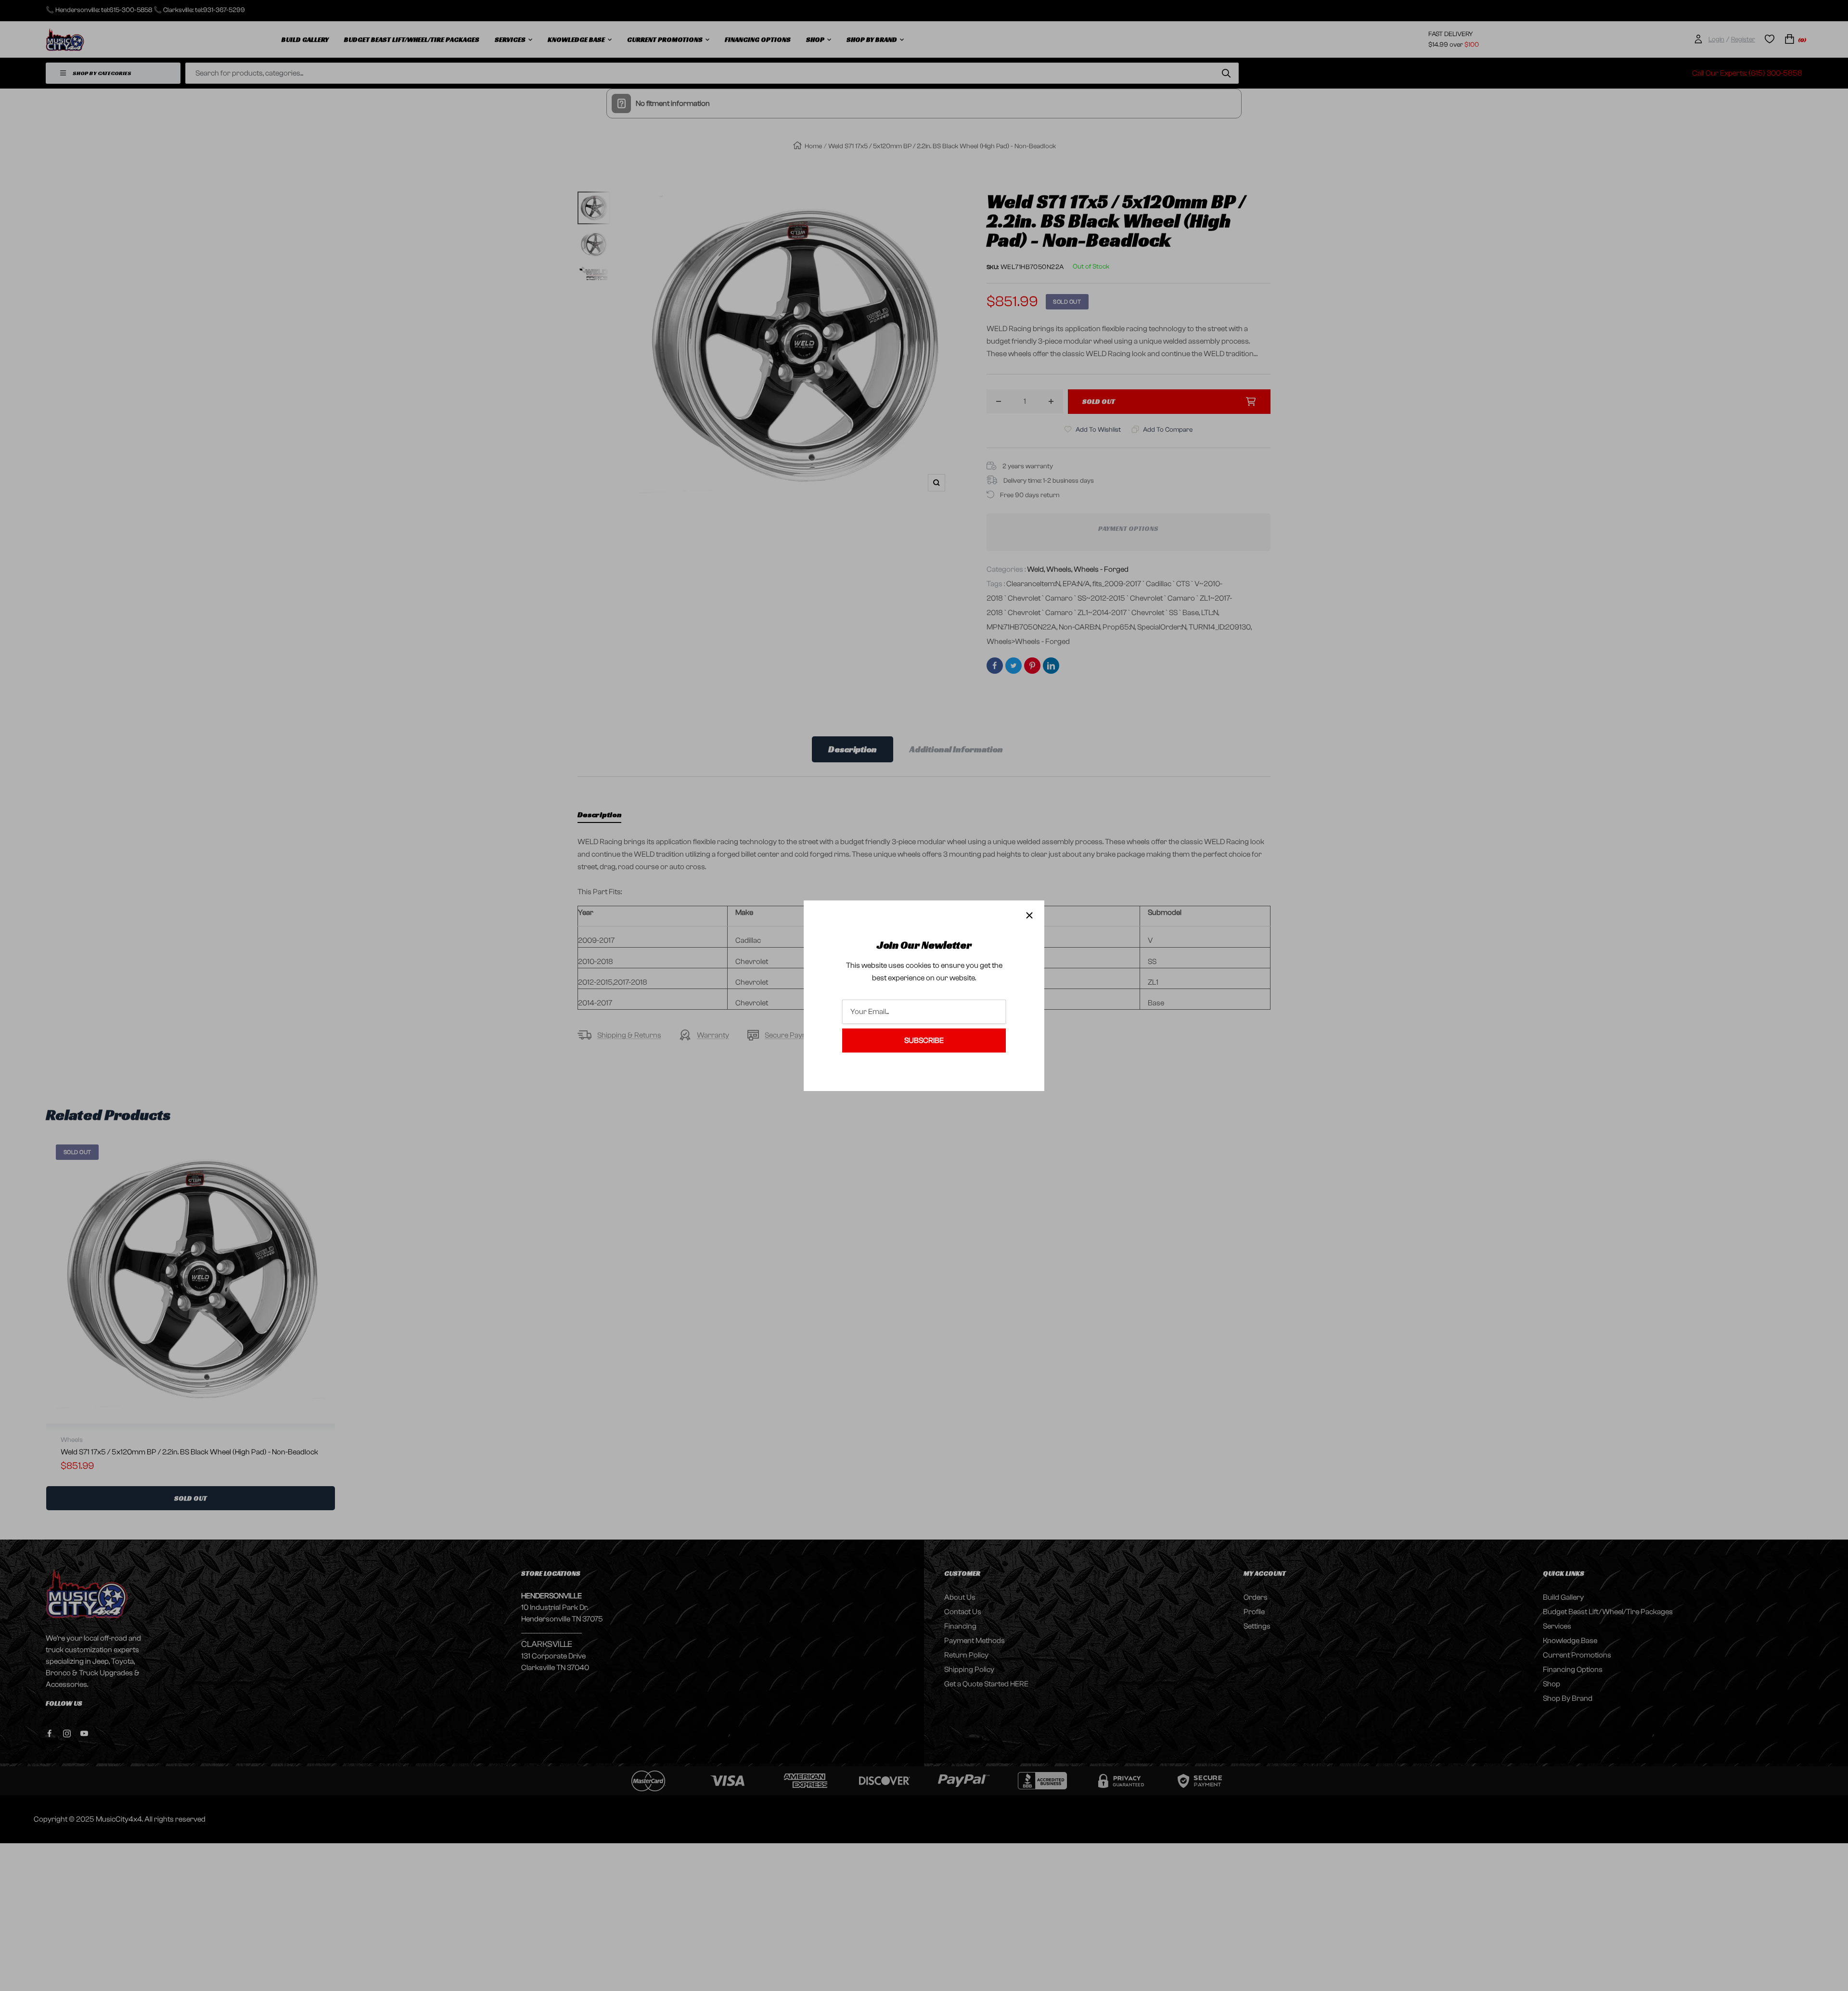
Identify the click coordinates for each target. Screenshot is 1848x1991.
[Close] (1029, 915)
